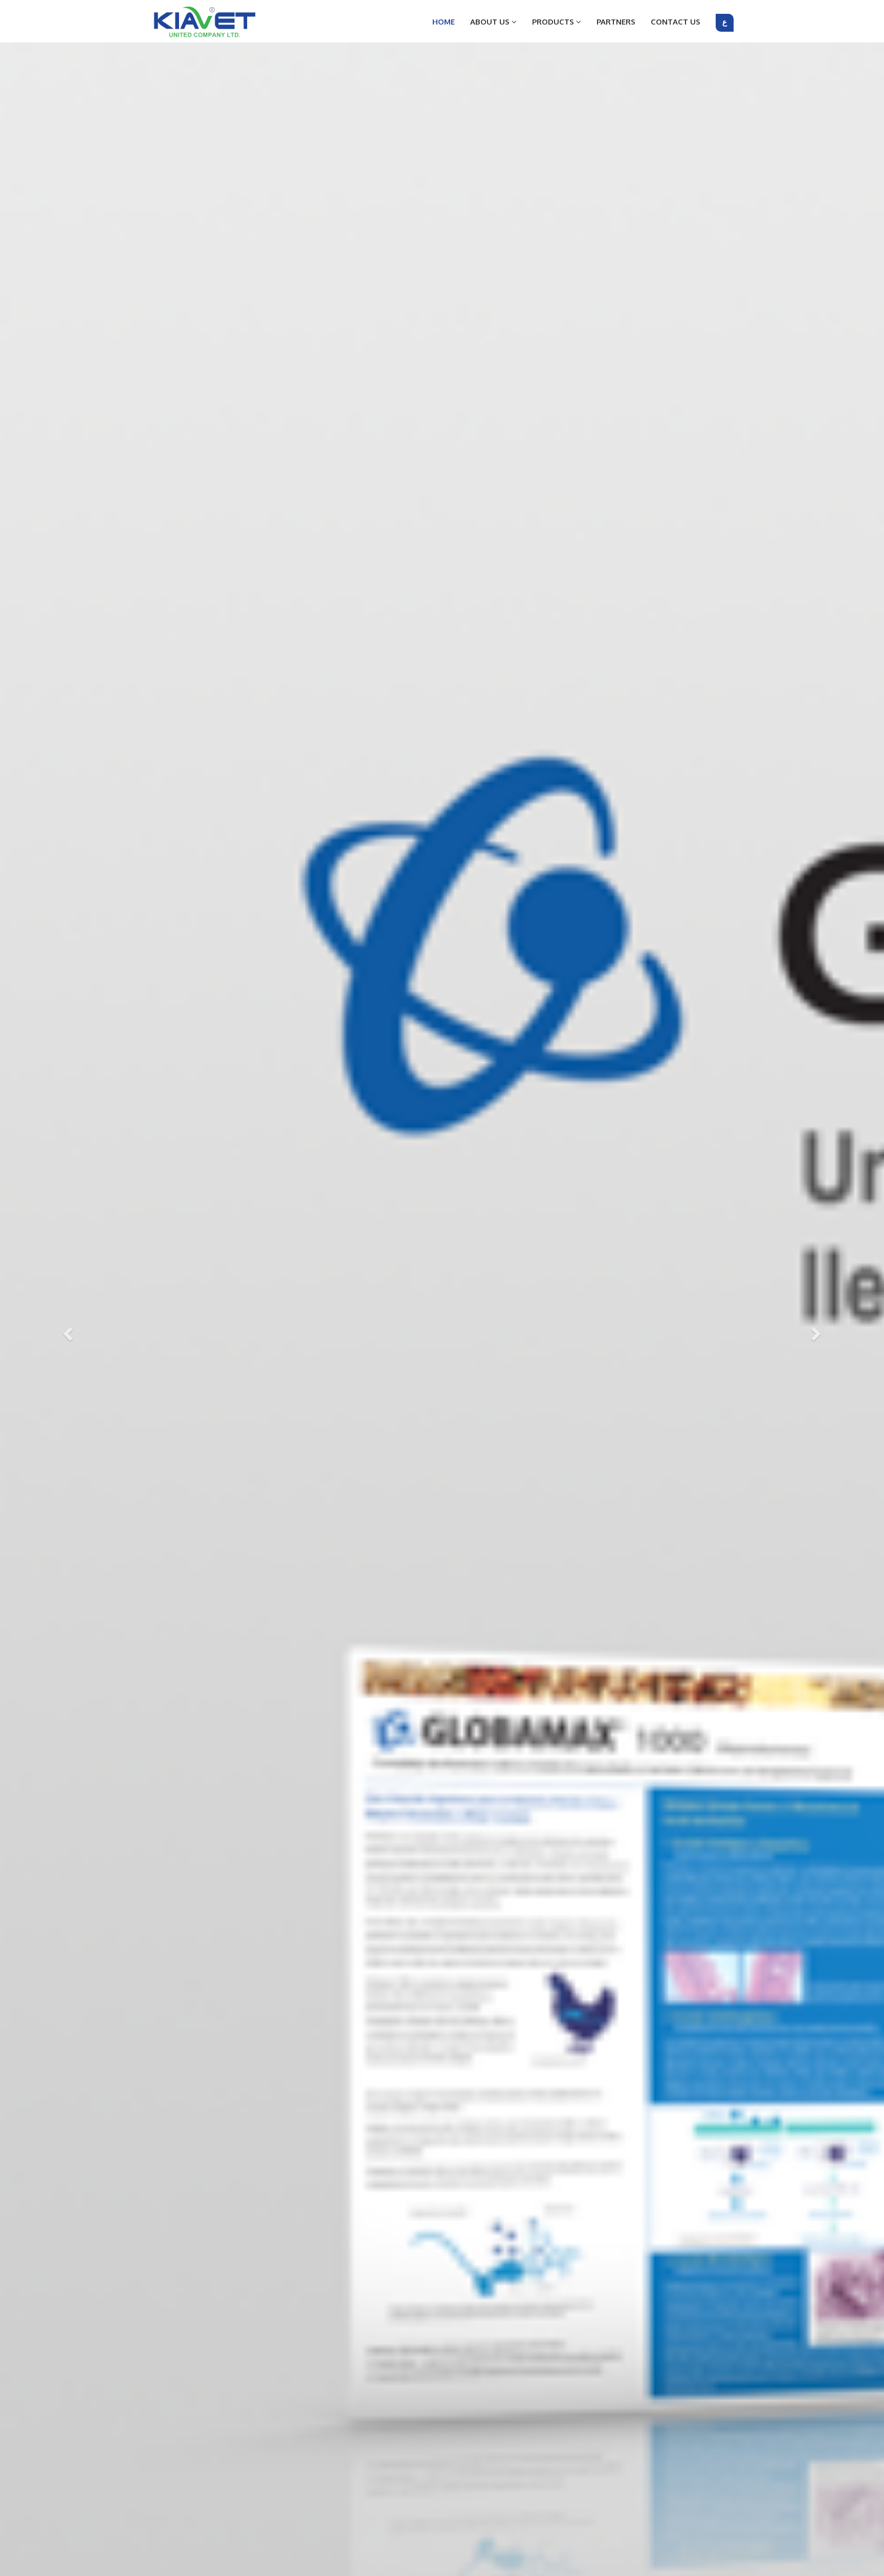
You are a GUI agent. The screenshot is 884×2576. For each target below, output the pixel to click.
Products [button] (554, 22)
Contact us (676, 22)
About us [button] (491, 22)
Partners (616, 22)
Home (444, 22)
